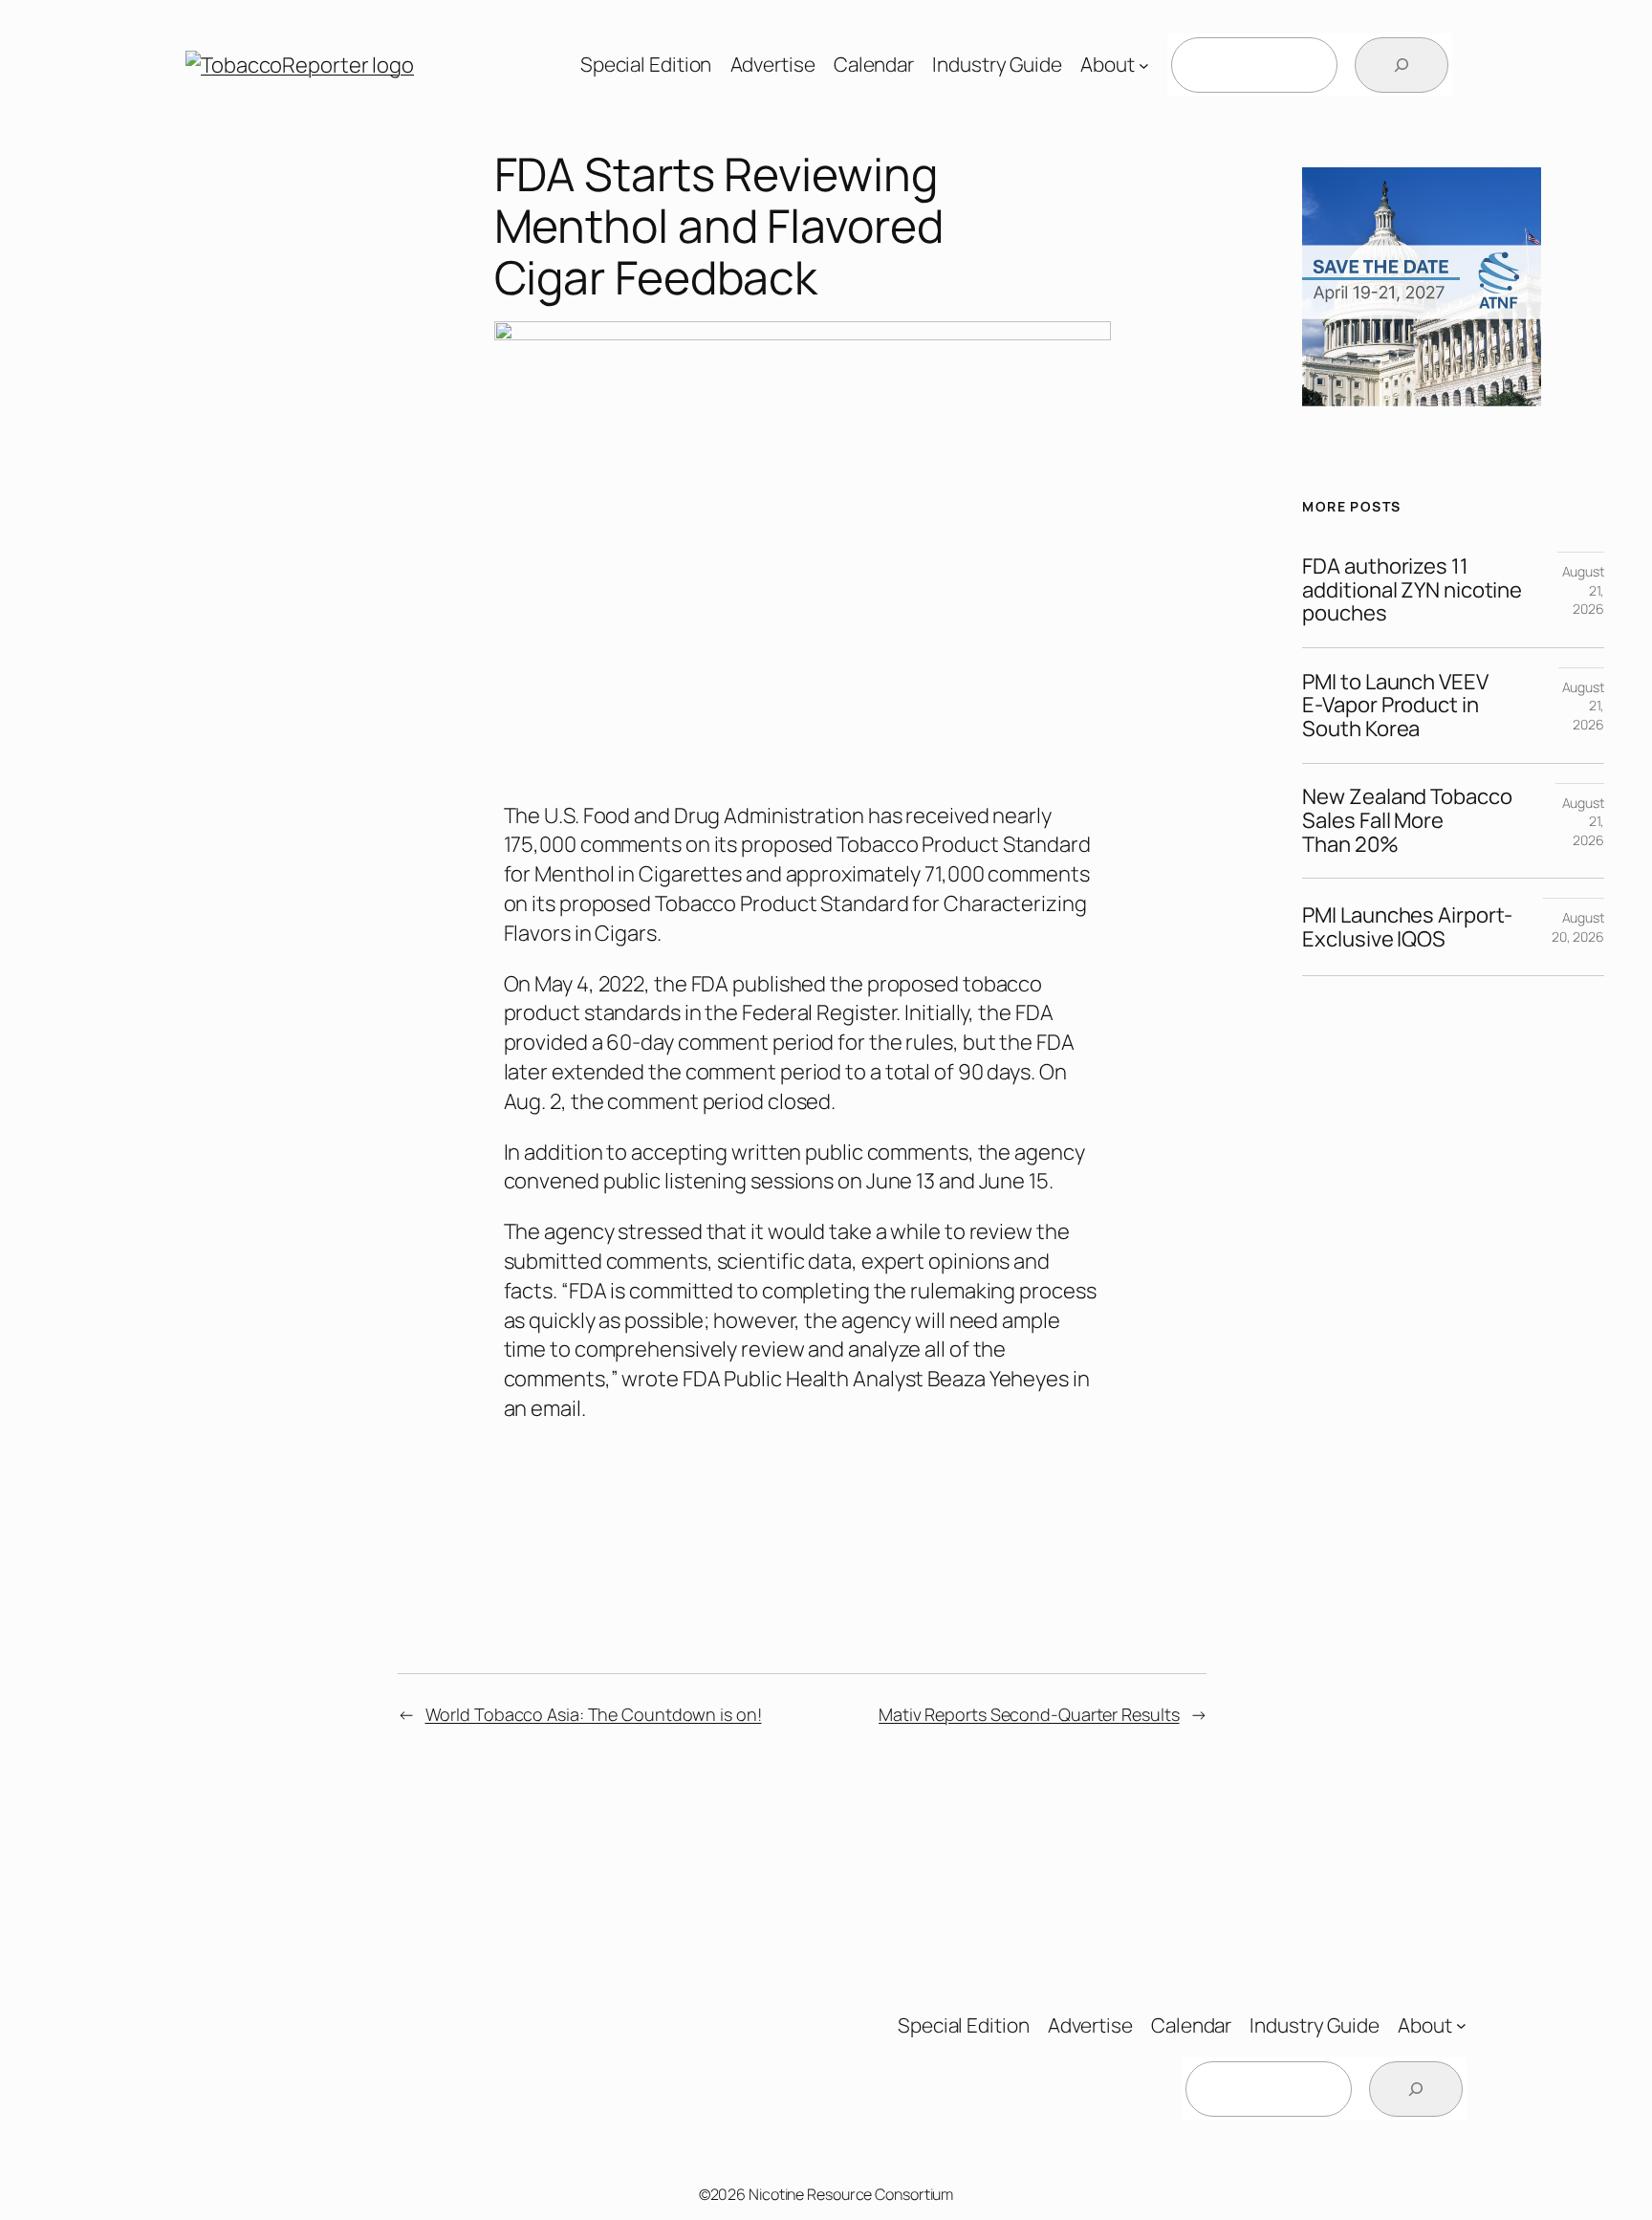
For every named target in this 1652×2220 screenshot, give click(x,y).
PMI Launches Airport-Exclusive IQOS (1407, 927)
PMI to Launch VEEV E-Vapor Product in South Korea (1395, 706)
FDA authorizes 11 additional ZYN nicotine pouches (1412, 590)
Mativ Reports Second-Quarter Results (1029, 1714)
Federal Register (819, 1012)
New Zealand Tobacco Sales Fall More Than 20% (1407, 820)
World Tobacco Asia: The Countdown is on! (594, 1714)
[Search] (1402, 65)
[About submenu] (1144, 65)
